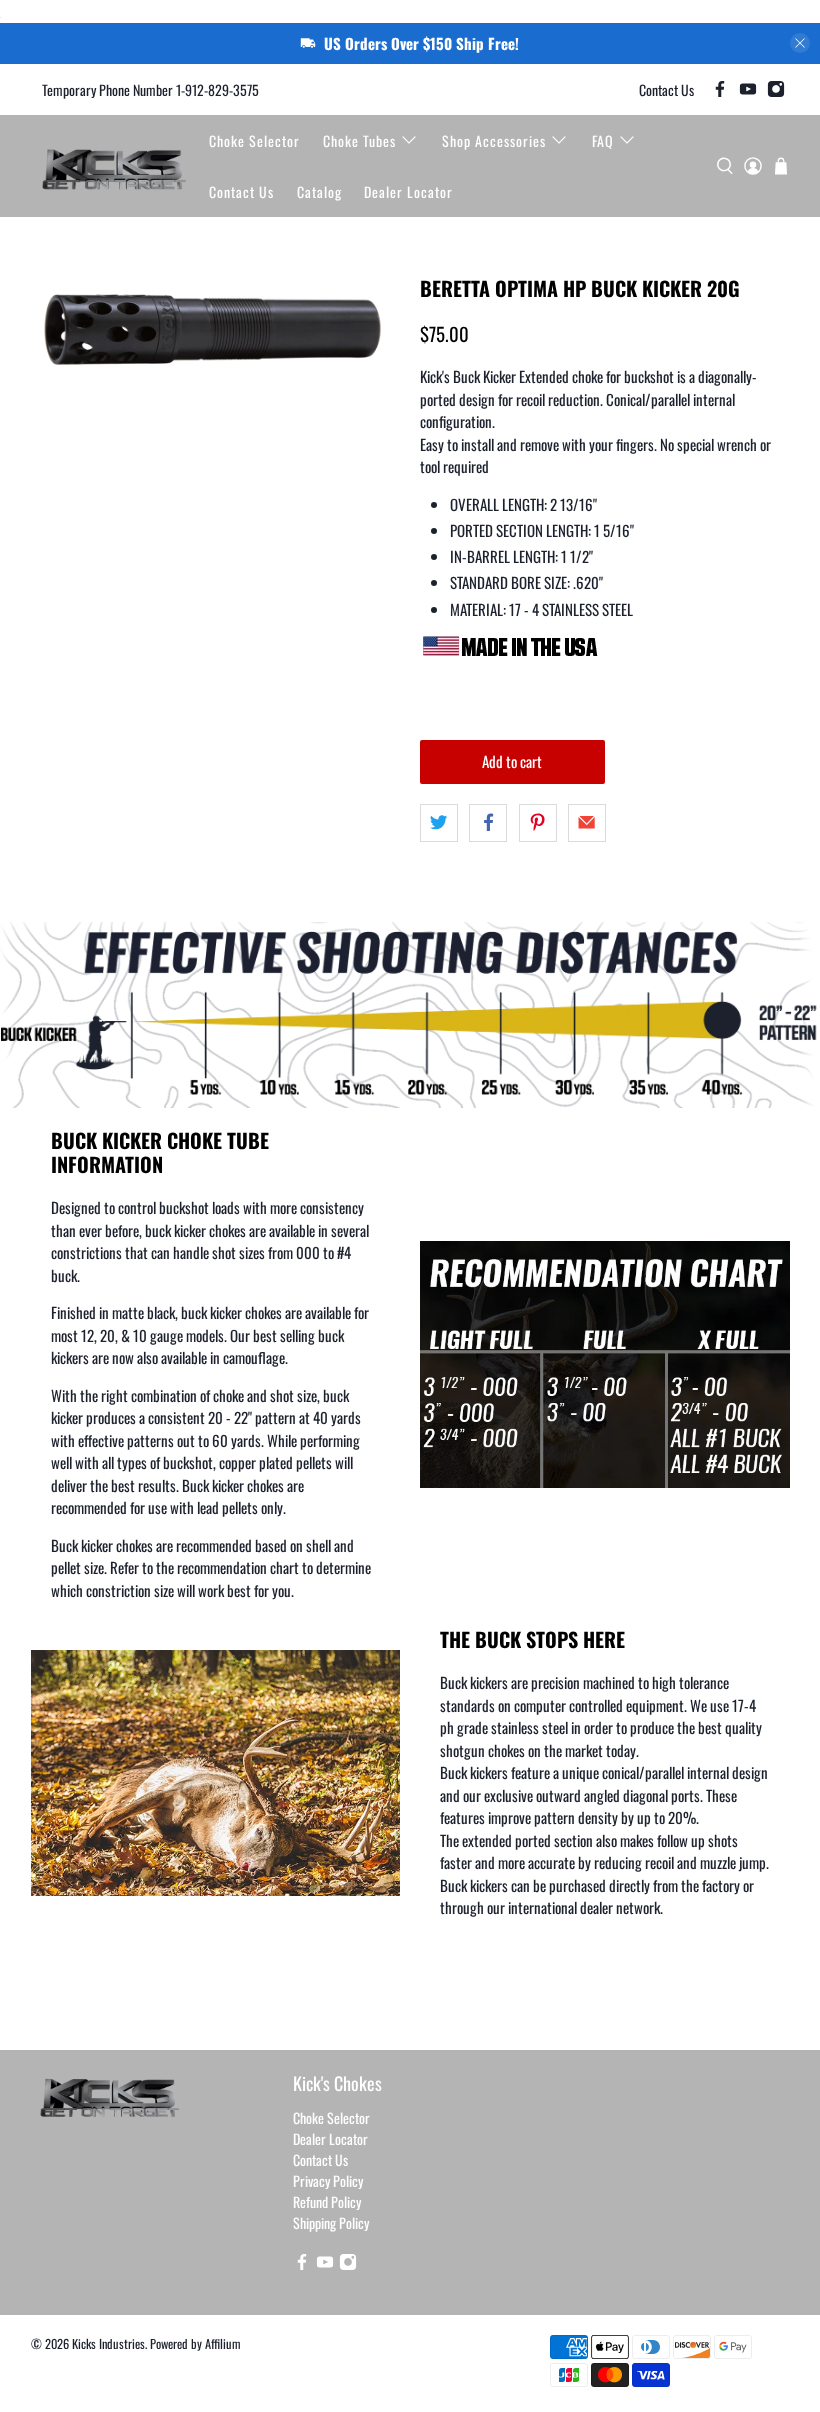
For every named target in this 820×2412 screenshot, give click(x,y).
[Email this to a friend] (587, 823)
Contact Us (666, 89)
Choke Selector (254, 140)
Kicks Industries (108, 2343)
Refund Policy (327, 2201)
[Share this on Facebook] (488, 823)
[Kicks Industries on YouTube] (748, 89)
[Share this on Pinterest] (538, 823)
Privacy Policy (328, 2180)
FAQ (603, 140)
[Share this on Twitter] (439, 823)
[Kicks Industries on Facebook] (720, 89)
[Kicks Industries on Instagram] (776, 89)
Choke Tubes (359, 140)
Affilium (223, 2343)
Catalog (319, 191)
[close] (800, 43)
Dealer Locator (408, 191)
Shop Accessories (494, 140)
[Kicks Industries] (114, 166)
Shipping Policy (331, 2222)
